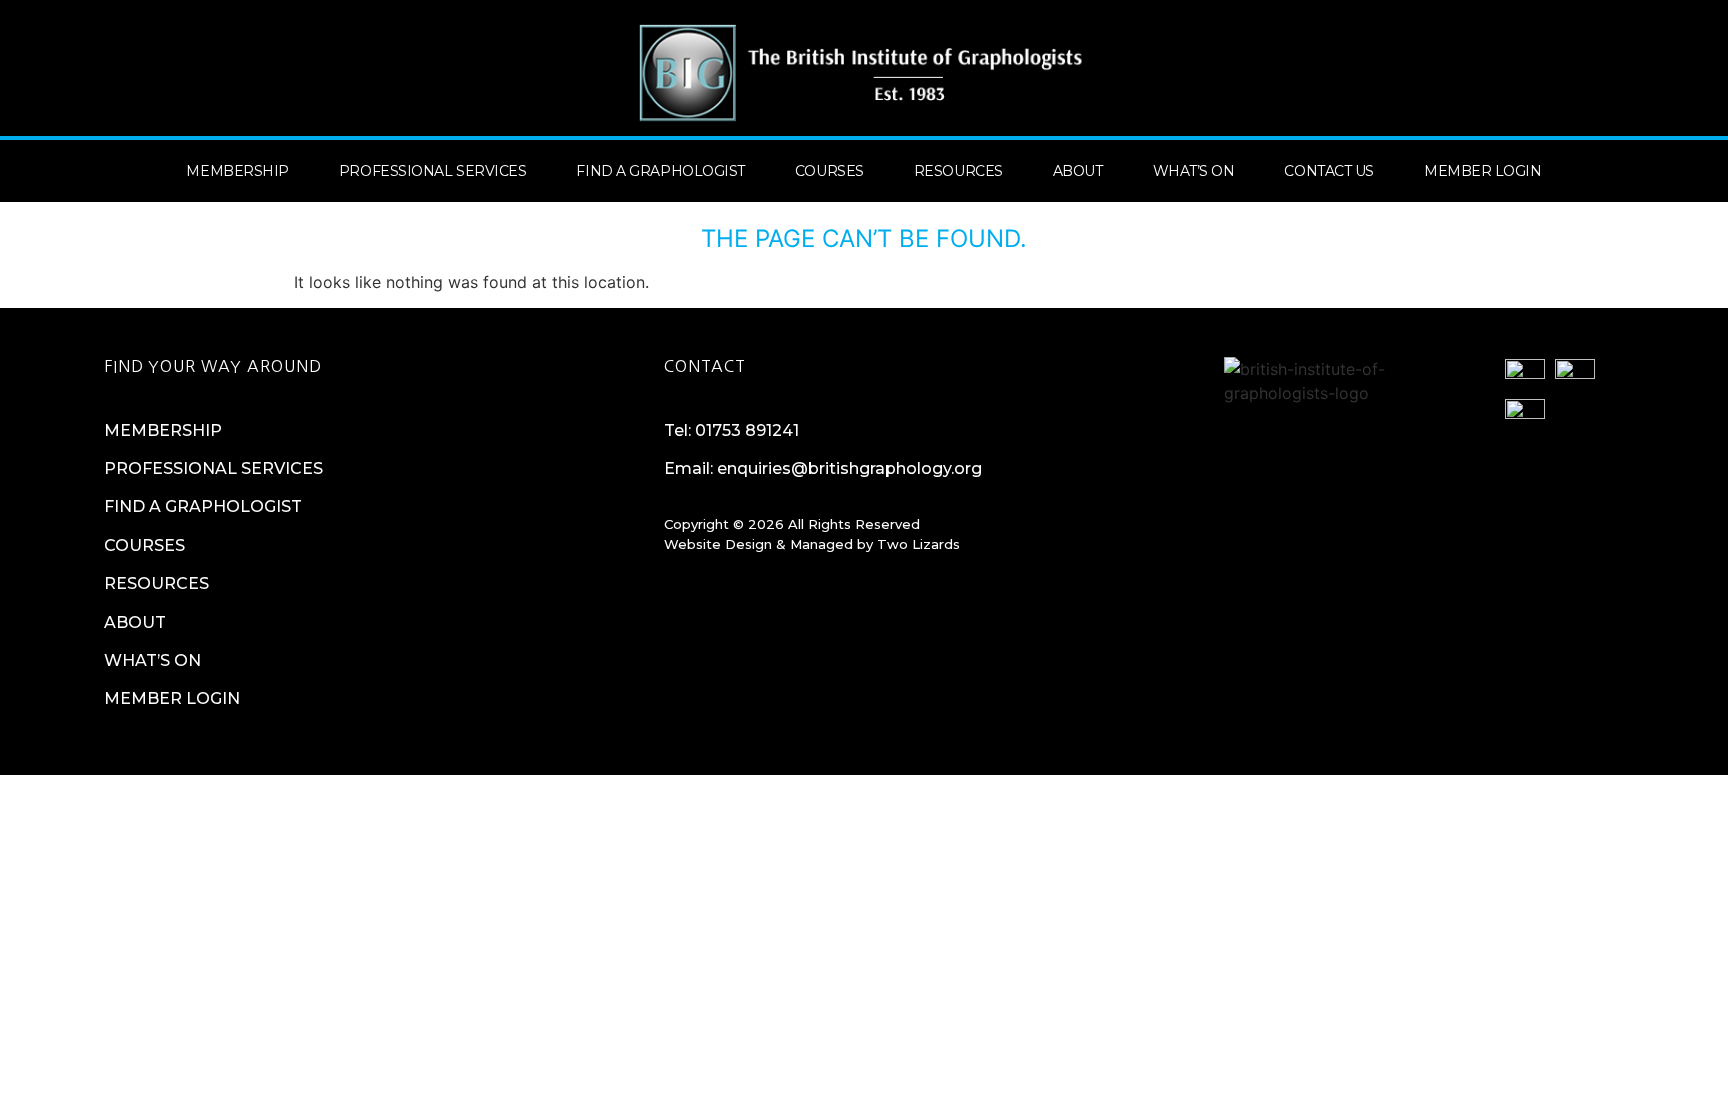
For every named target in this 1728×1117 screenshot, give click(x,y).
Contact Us (1329, 171)
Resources (958, 171)
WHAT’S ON (152, 660)
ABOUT (135, 622)
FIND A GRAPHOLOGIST (203, 506)
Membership (237, 171)
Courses (829, 171)
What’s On (1194, 171)
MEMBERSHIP (163, 430)
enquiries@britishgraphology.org (849, 468)
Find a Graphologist (660, 171)
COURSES (144, 545)
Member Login (1483, 171)
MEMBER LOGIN (172, 698)
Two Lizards (918, 544)
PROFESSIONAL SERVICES (213, 468)
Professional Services (433, 171)
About (1078, 171)
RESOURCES (156, 583)
